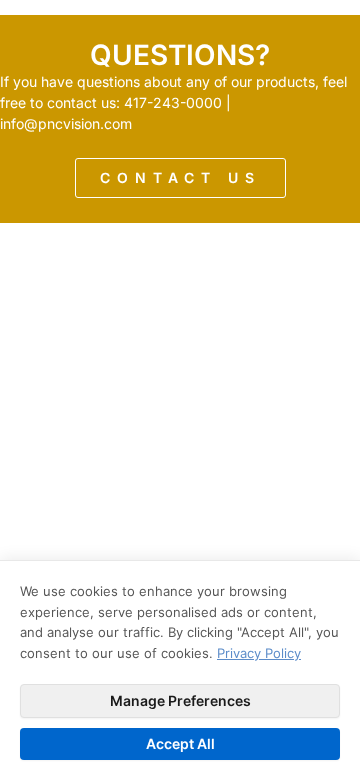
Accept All (180, 743)
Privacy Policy (259, 653)
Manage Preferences (180, 700)
